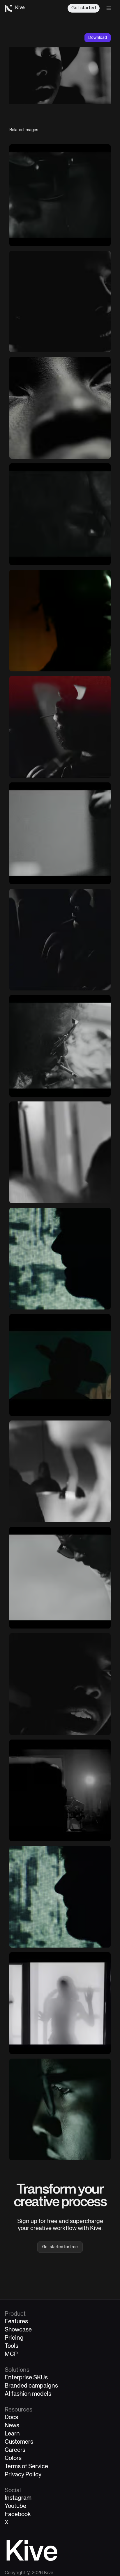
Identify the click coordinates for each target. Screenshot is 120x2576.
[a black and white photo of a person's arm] (60, 833)
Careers (15, 2450)
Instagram (18, 2498)
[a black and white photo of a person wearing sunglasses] (60, 1578)
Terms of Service (26, 2467)
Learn (12, 2434)
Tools (12, 2346)
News (12, 2426)
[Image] (60, 195)
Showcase (18, 2330)
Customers (19, 2442)
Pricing (14, 2338)
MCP (11, 2354)
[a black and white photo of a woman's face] (60, 408)
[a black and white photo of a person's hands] (60, 940)
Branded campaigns (31, 2386)
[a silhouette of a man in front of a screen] (60, 1897)
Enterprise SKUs (26, 2378)
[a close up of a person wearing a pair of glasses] (60, 2109)
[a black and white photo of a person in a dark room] (60, 1790)
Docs (11, 2418)
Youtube (15, 2506)
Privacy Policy (23, 2475)
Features (16, 2322)
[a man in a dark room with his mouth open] (60, 1684)
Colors (13, 2458)
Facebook (18, 2514)
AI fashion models (28, 2394)
